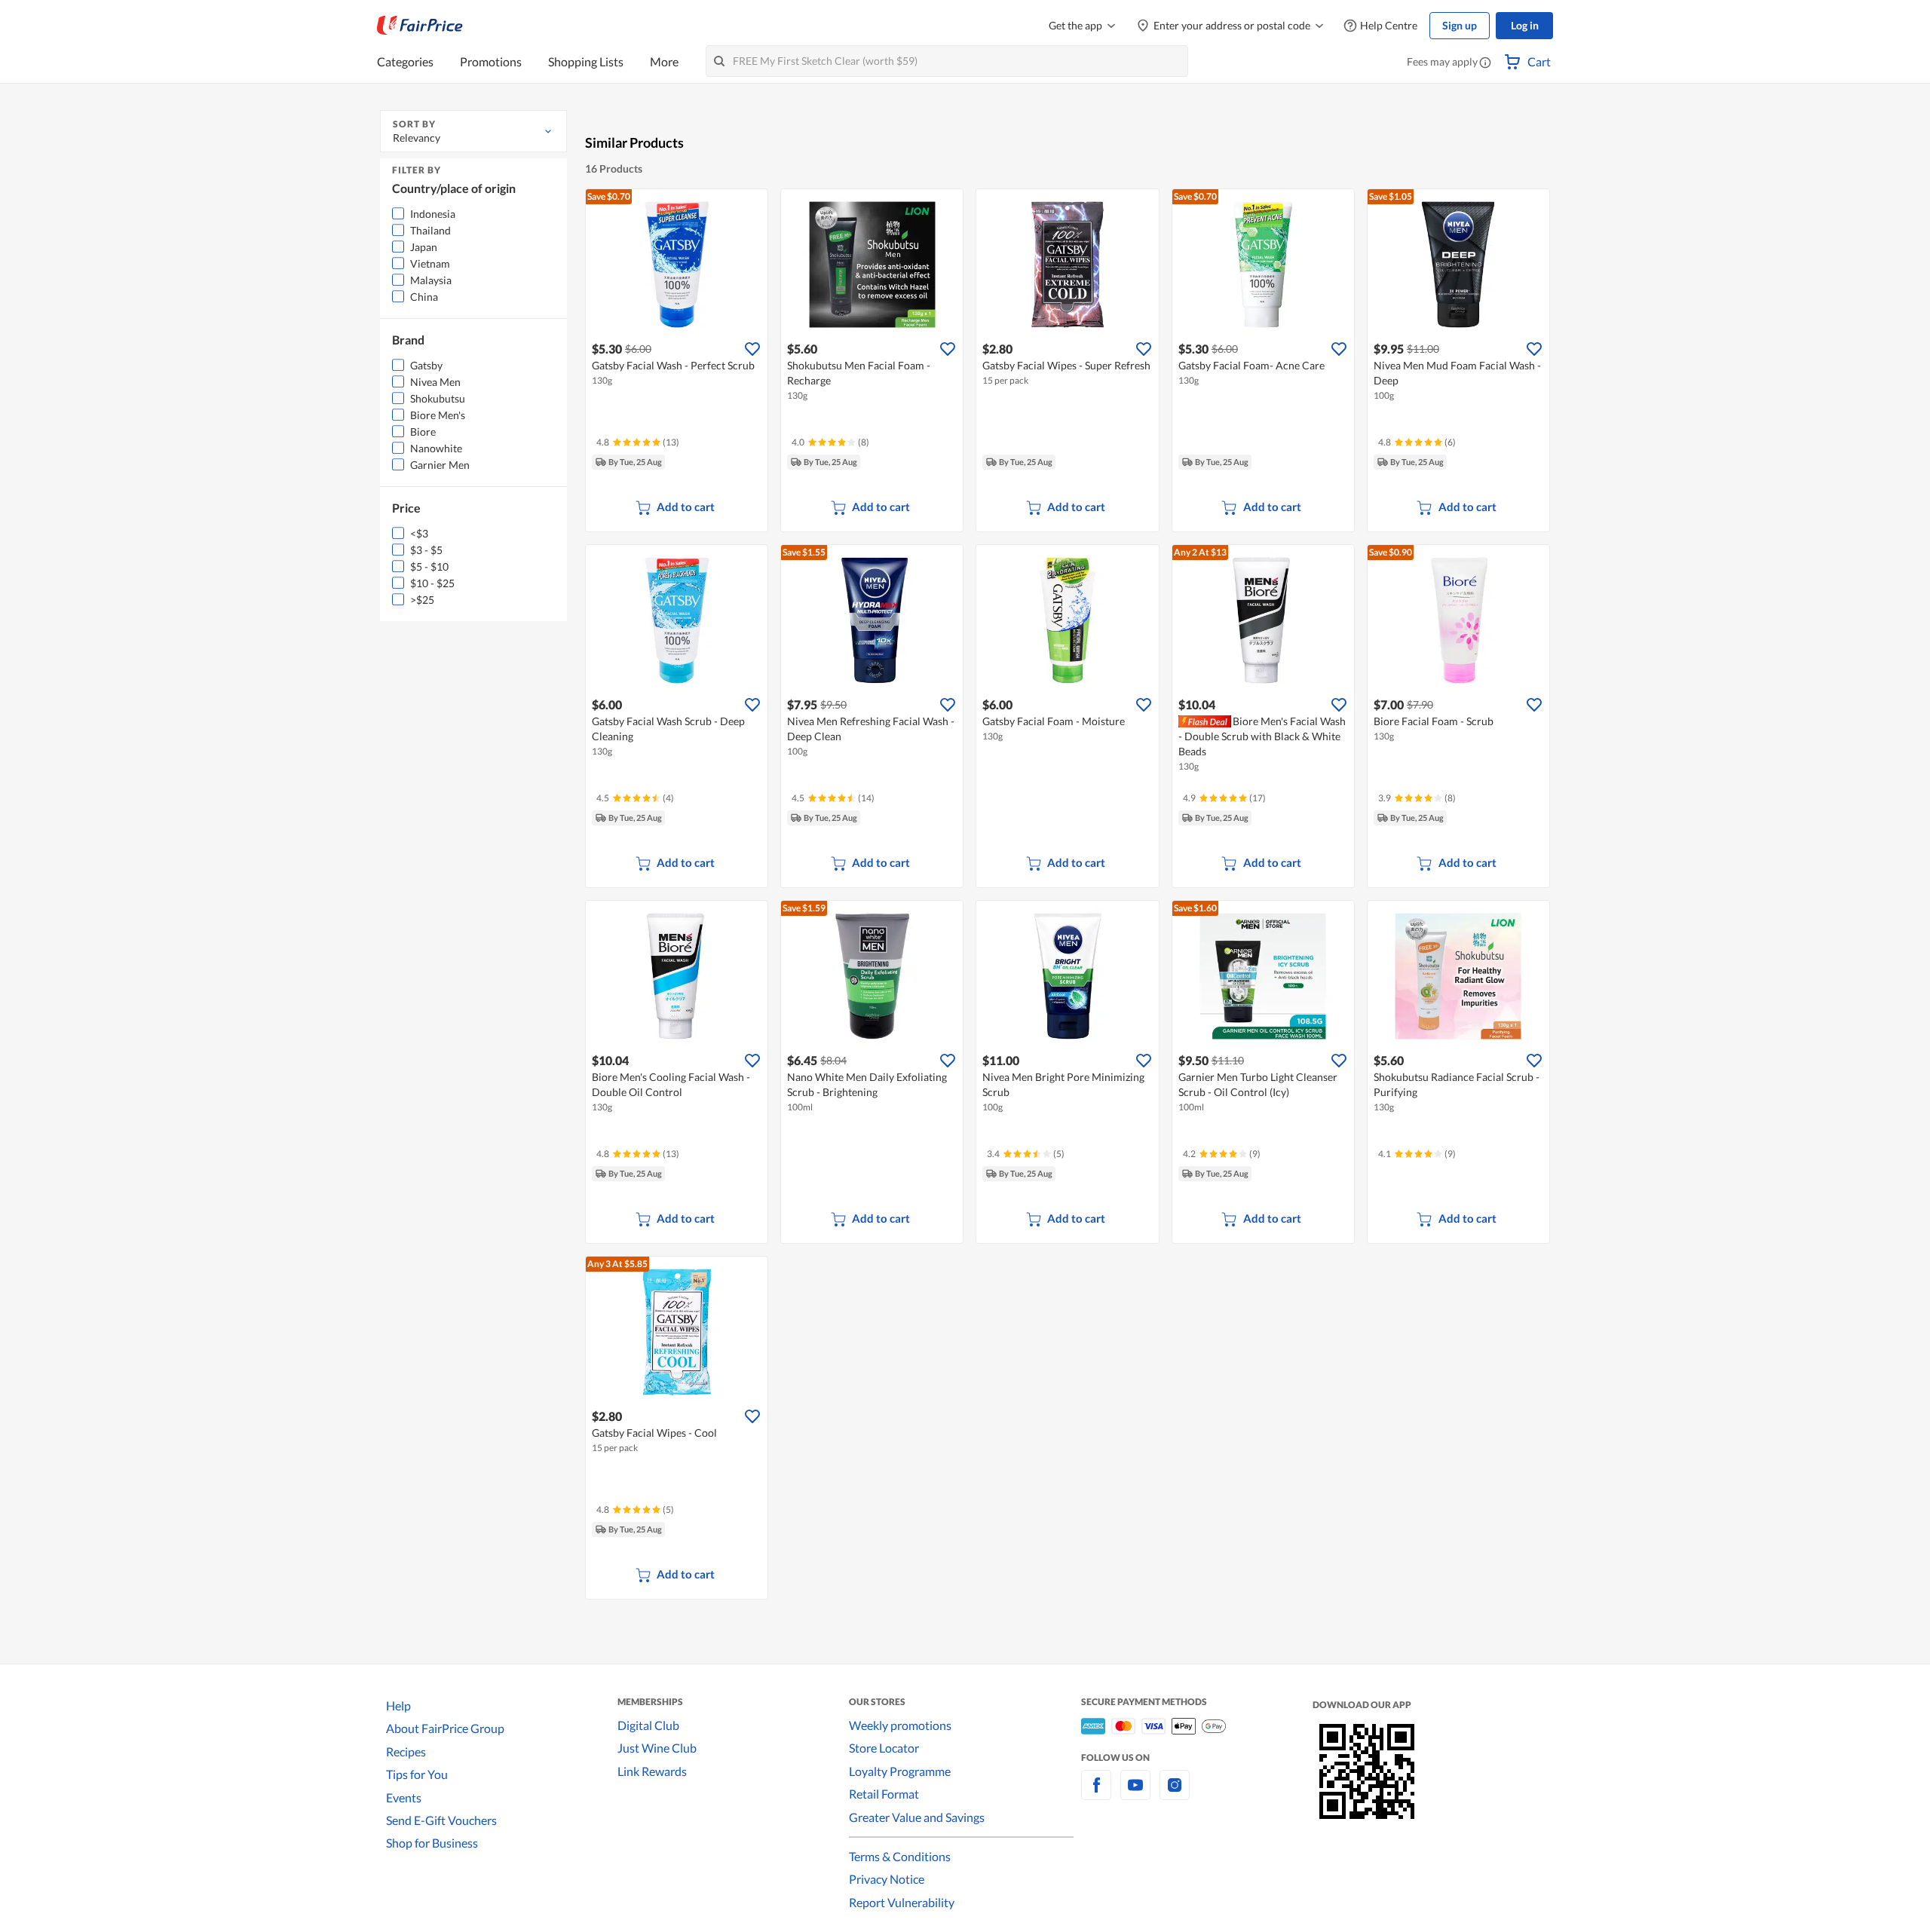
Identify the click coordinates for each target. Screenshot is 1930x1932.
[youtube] (1135, 1794)
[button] (1485, 63)
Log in (1525, 25)
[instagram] (1175, 1794)
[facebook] (1096, 1794)
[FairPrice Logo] (420, 26)
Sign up (1460, 25)
